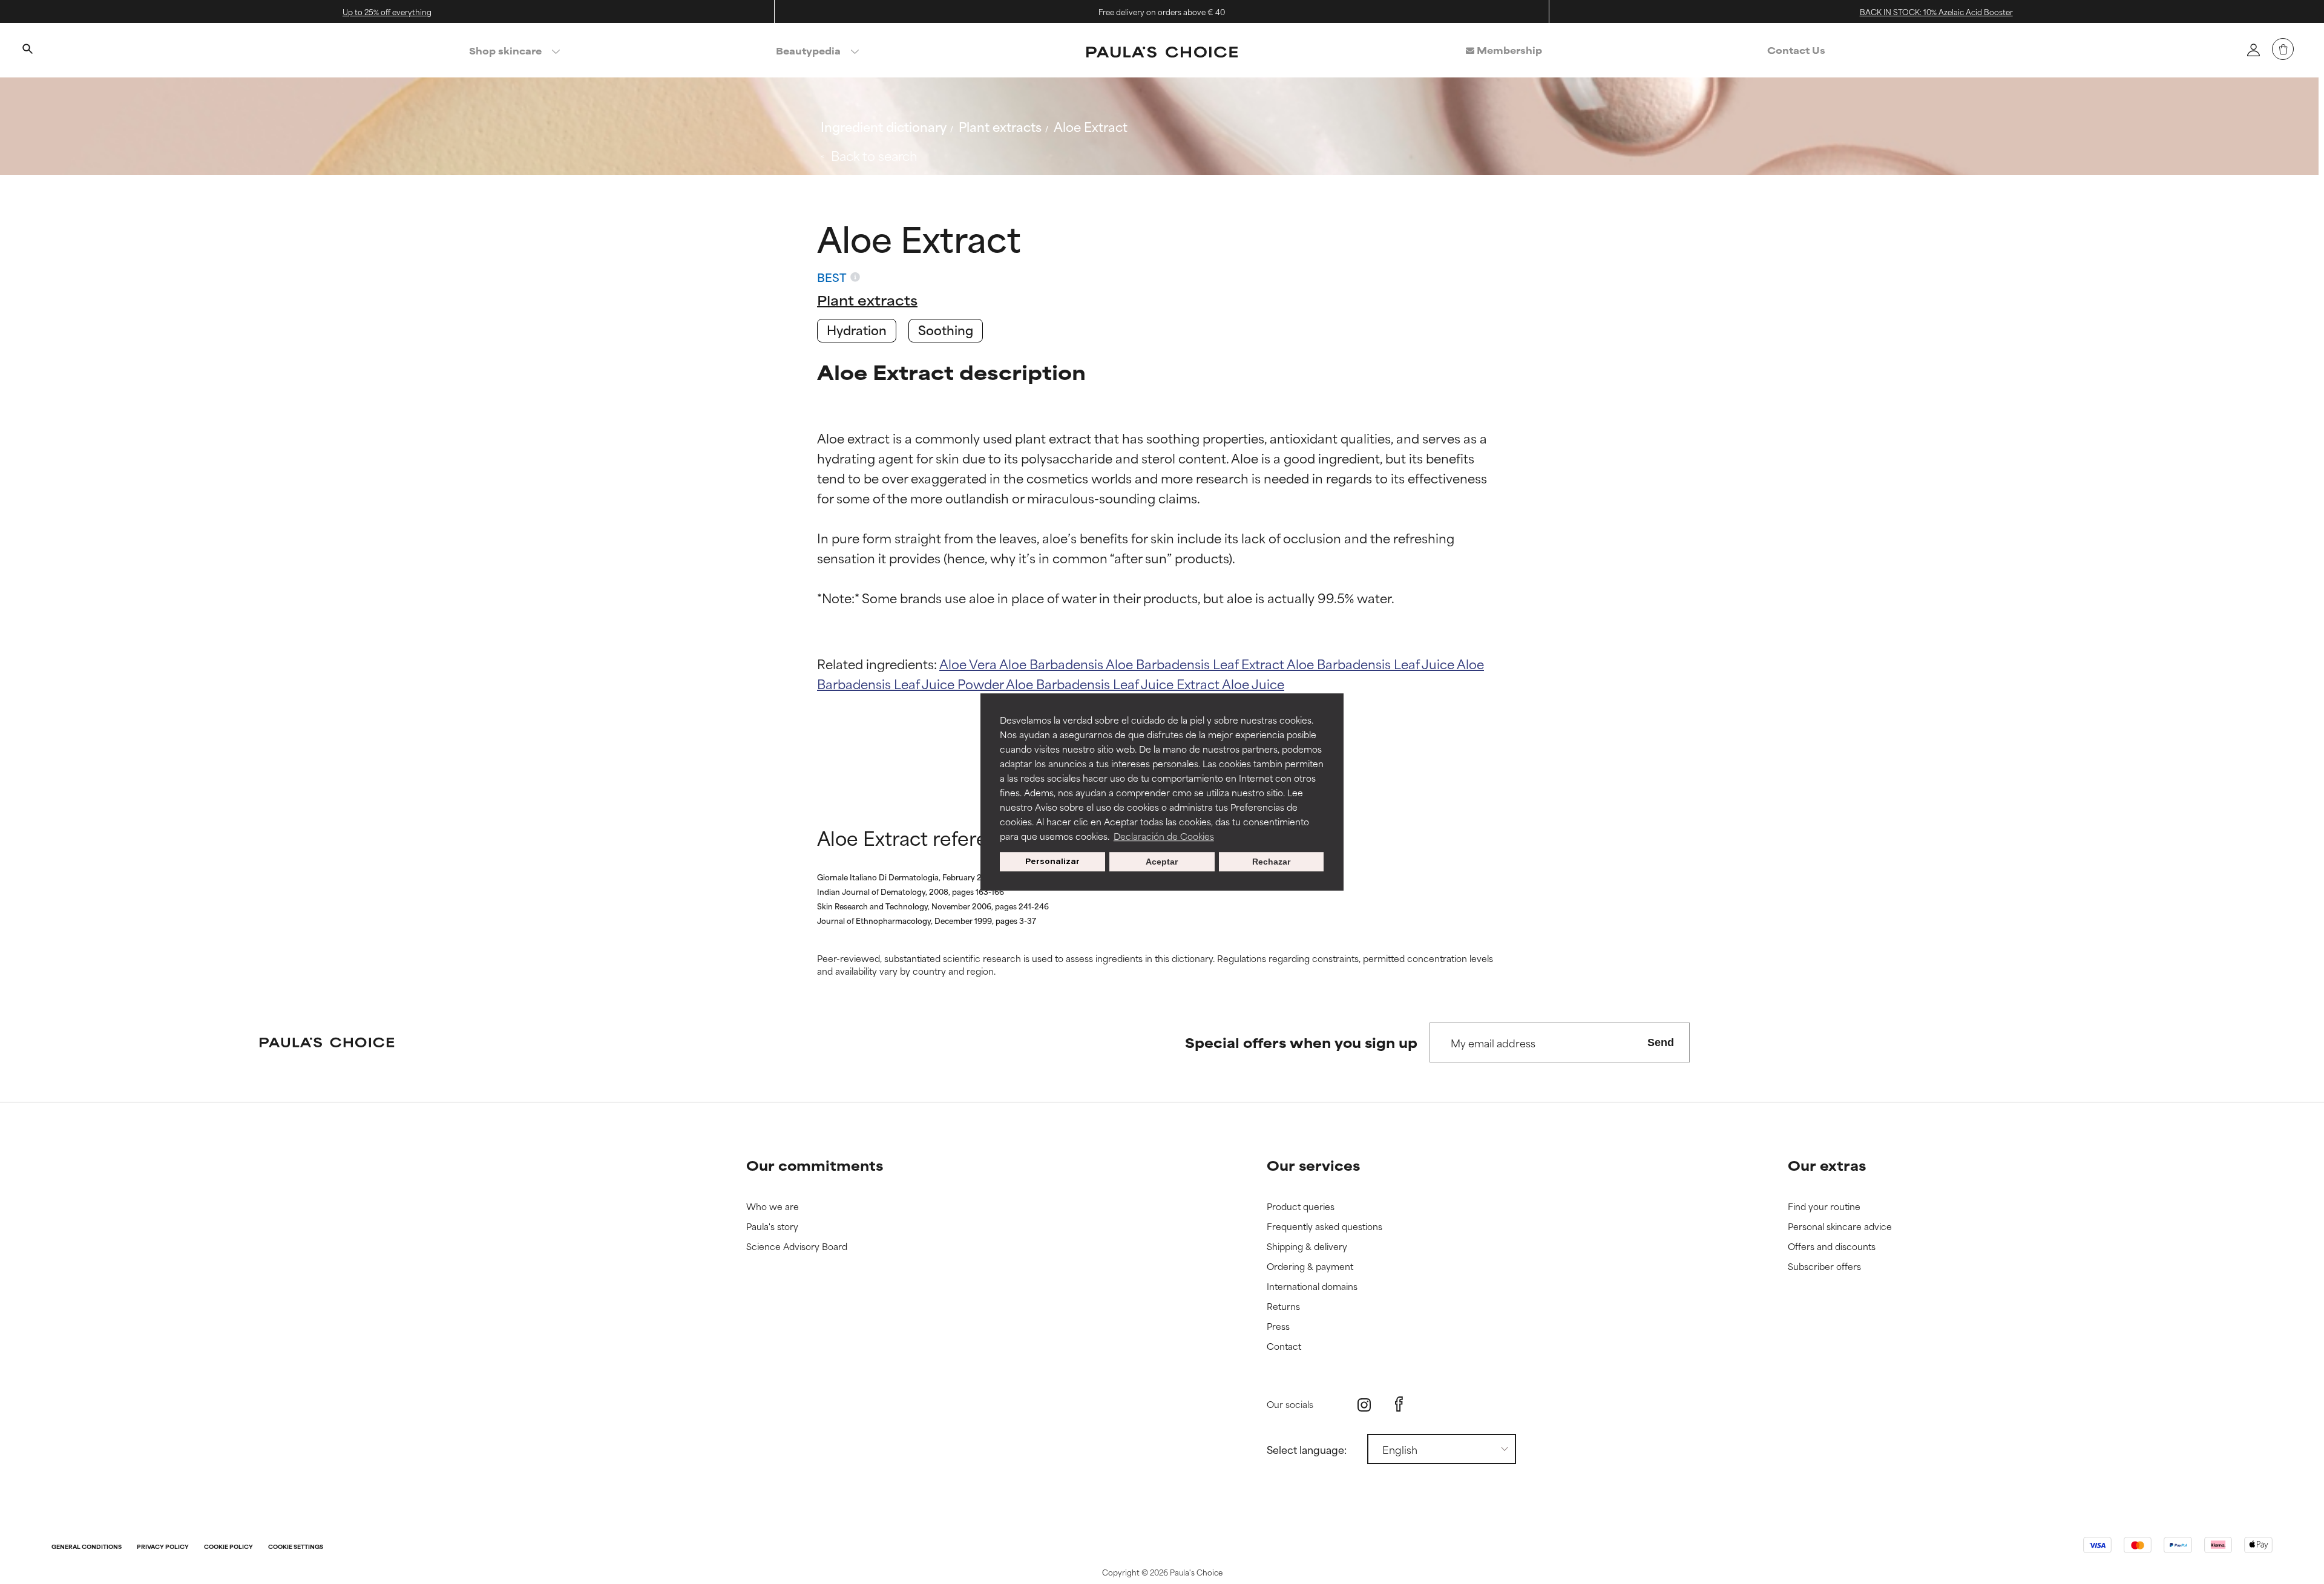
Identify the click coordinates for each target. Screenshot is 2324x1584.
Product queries (1301, 1207)
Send (1661, 1042)
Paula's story (772, 1227)
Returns (1283, 1307)
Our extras (1827, 1165)
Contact (1284, 1347)
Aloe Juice (1253, 683)
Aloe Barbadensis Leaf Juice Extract (1114, 683)
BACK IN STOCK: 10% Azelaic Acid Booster (1936, 11)
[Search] (27, 50)
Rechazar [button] (1271, 862)
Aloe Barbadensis (1052, 663)
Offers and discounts (1832, 1247)
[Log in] (2253, 50)
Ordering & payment (1310, 1267)
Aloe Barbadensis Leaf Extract (1196, 663)
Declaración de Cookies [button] (1164, 836)
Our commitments (815, 1165)
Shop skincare (505, 51)
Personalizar (1052, 861)
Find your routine (1824, 1207)
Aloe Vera (969, 663)
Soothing (946, 329)
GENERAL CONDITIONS (87, 1547)
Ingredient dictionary (884, 126)
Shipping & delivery (1307, 1247)
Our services (1313, 1165)
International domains (1312, 1287)
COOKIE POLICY (228, 1547)
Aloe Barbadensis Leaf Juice (1372, 663)
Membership (1508, 50)
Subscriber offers (1824, 1267)
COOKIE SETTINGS (296, 1547)
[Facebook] (1399, 1404)
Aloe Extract (1091, 126)
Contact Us (1796, 50)
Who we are (773, 1207)
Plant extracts (1000, 126)
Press (1278, 1327)
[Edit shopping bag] (2283, 49)
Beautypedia (808, 51)
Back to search (874, 155)
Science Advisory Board (797, 1247)
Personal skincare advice (1840, 1227)
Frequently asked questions (1324, 1227)
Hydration (857, 329)
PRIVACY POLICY (163, 1547)
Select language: (1307, 1449)
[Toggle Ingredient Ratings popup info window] (855, 277)
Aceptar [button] (1162, 862)
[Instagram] (1364, 1405)
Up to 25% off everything (387, 11)
